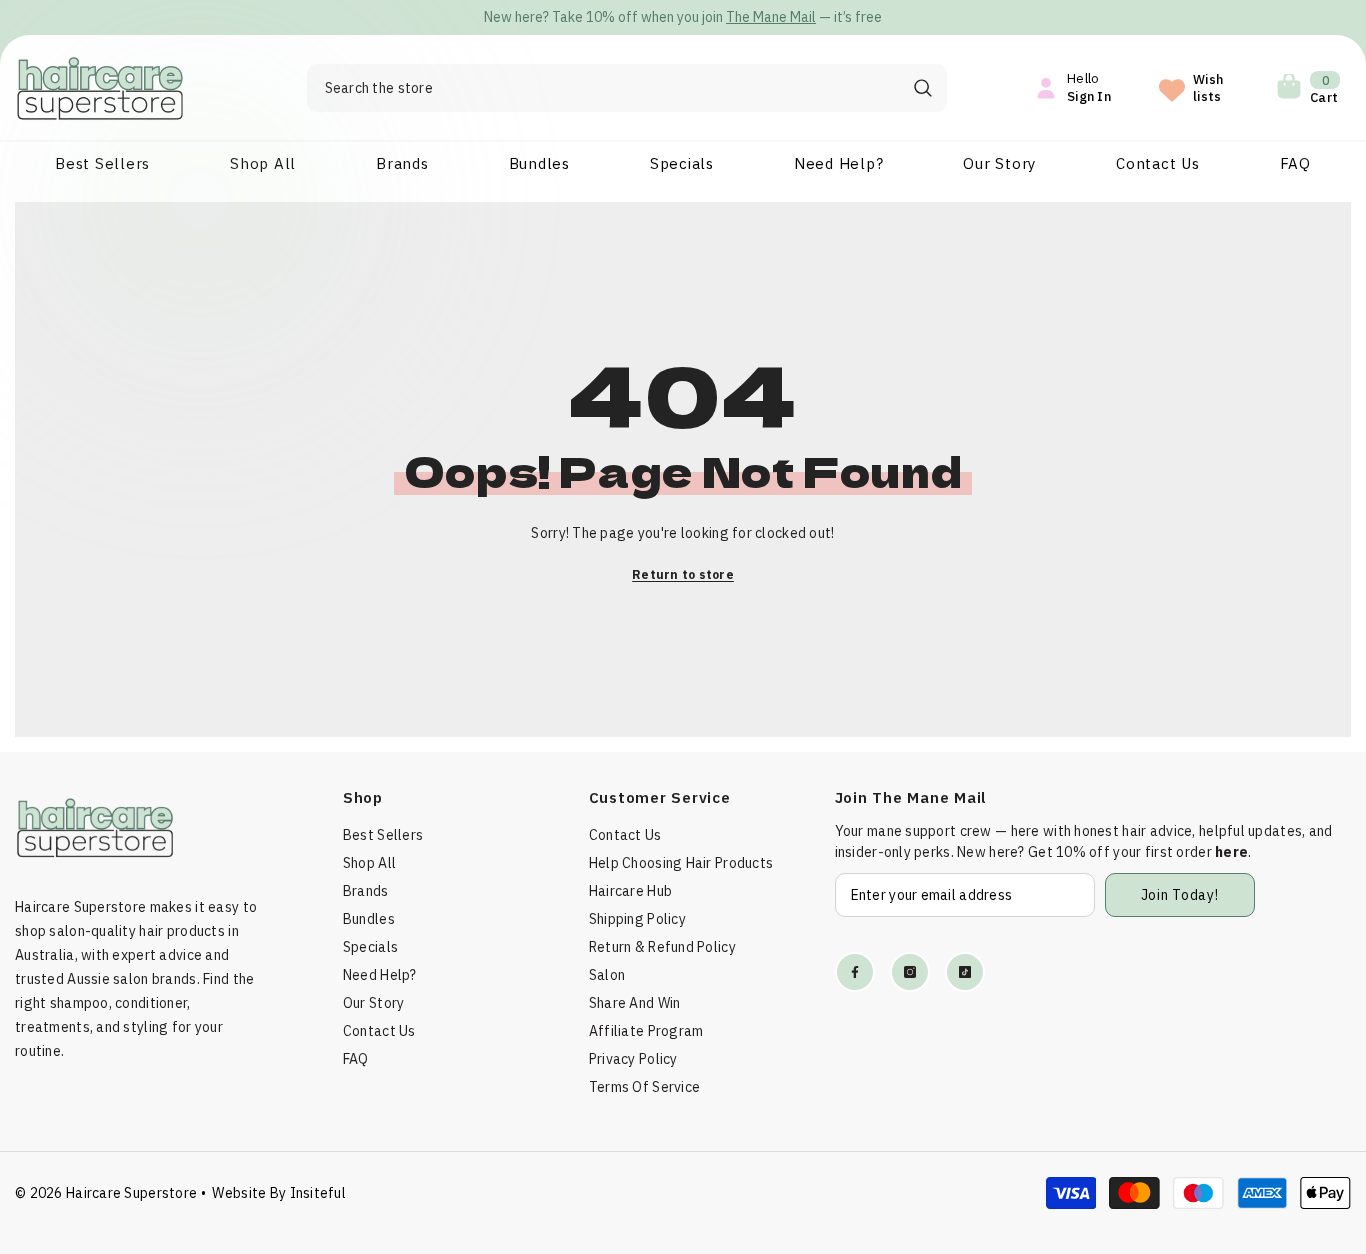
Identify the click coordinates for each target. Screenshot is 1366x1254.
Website (239, 1193)
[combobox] (603, 88)
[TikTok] (965, 972)
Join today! (1180, 895)
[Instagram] (910, 972)
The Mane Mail (771, 17)
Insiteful (318, 1193)
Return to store (683, 574)
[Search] (627, 88)
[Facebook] (855, 972)
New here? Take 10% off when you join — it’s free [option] (683, 17)
